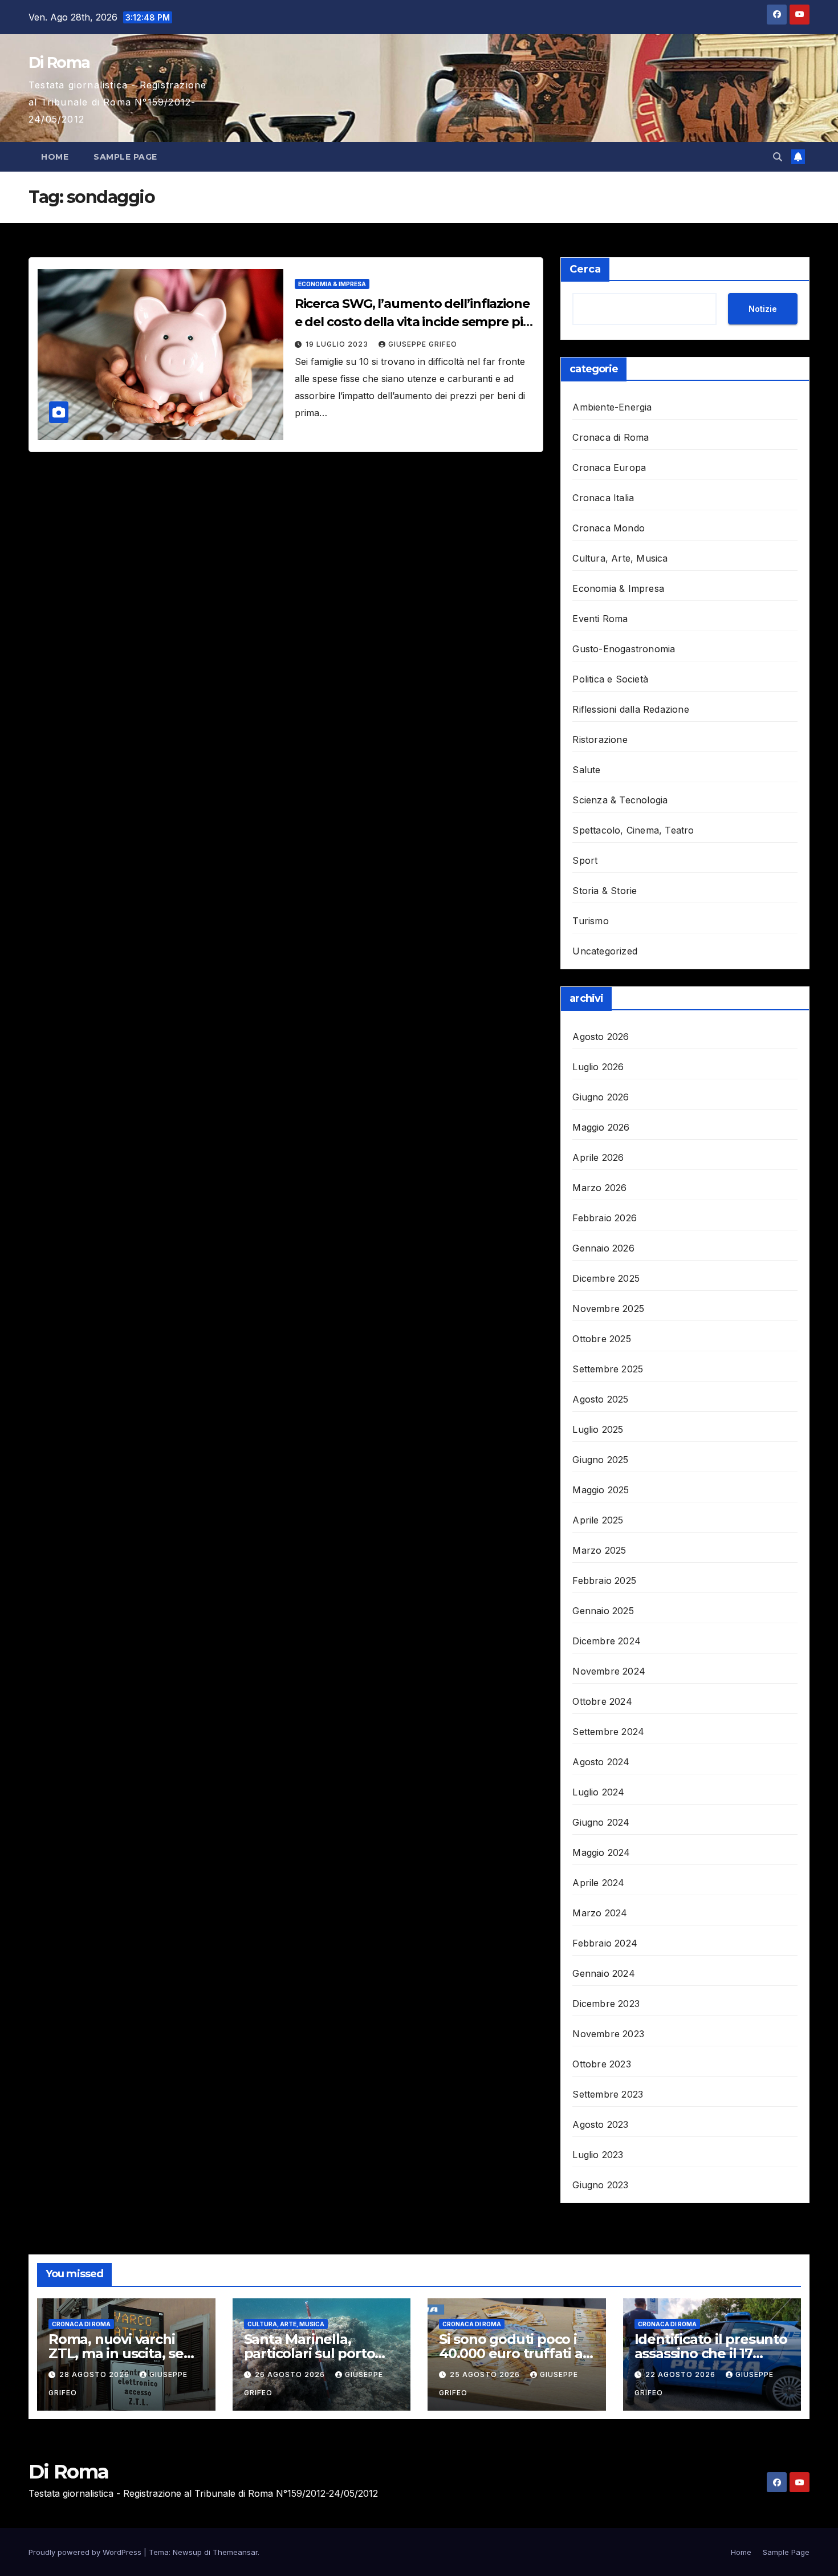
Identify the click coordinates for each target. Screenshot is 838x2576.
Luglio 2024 (598, 1792)
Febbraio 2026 (605, 1218)
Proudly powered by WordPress (86, 2552)
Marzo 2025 (599, 1550)
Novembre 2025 (608, 1309)
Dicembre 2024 (607, 1641)
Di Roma (59, 62)
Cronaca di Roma (611, 437)
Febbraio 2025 (604, 1580)
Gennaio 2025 (603, 1611)
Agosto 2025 (600, 1399)
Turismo (590, 921)
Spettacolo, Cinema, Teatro (633, 830)
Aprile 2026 (598, 1157)
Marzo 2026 (599, 1188)
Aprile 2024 (598, 1883)
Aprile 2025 (598, 1520)
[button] (778, 157)
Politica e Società (610, 679)
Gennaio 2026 (603, 1248)
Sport (585, 860)
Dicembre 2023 (606, 2004)
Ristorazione (600, 740)
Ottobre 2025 (601, 1339)
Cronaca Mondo (609, 528)
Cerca (585, 269)
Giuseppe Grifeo (423, 344)
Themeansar (235, 2552)
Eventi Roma (600, 619)
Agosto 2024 (601, 1762)
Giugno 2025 (600, 1460)
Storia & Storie (605, 891)
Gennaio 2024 (603, 1973)
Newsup (187, 2552)
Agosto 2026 (601, 1037)
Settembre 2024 (608, 1732)
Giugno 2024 (601, 1822)
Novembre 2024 (609, 1671)
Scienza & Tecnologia (620, 800)
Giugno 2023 (600, 2185)
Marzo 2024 (600, 1913)
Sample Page (125, 157)
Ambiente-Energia (612, 407)
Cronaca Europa (609, 468)
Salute (586, 770)
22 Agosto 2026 (682, 2374)
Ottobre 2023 (601, 2064)
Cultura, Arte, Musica (620, 558)
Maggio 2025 (601, 1490)
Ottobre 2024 (602, 1701)
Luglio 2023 (598, 2155)
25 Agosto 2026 (486, 2374)
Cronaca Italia (603, 498)
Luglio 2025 (598, 1429)
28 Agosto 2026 (95, 2374)
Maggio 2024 (601, 1852)
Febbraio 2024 (605, 1943)
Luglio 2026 (598, 1067)
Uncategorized (605, 951)
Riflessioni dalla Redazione (630, 709)
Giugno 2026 (601, 1097)
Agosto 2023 (600, 2124)
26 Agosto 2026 (291, 2374)
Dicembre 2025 (606, 1278)
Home (55, 157)
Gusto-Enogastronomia (624, 649)
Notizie (763, 309)
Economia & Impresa (332, 284)
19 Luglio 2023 (338, 344)
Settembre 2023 (608, 2094)
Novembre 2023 (608, 2034)
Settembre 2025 (608, 1369)
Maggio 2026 (601, 1127)
